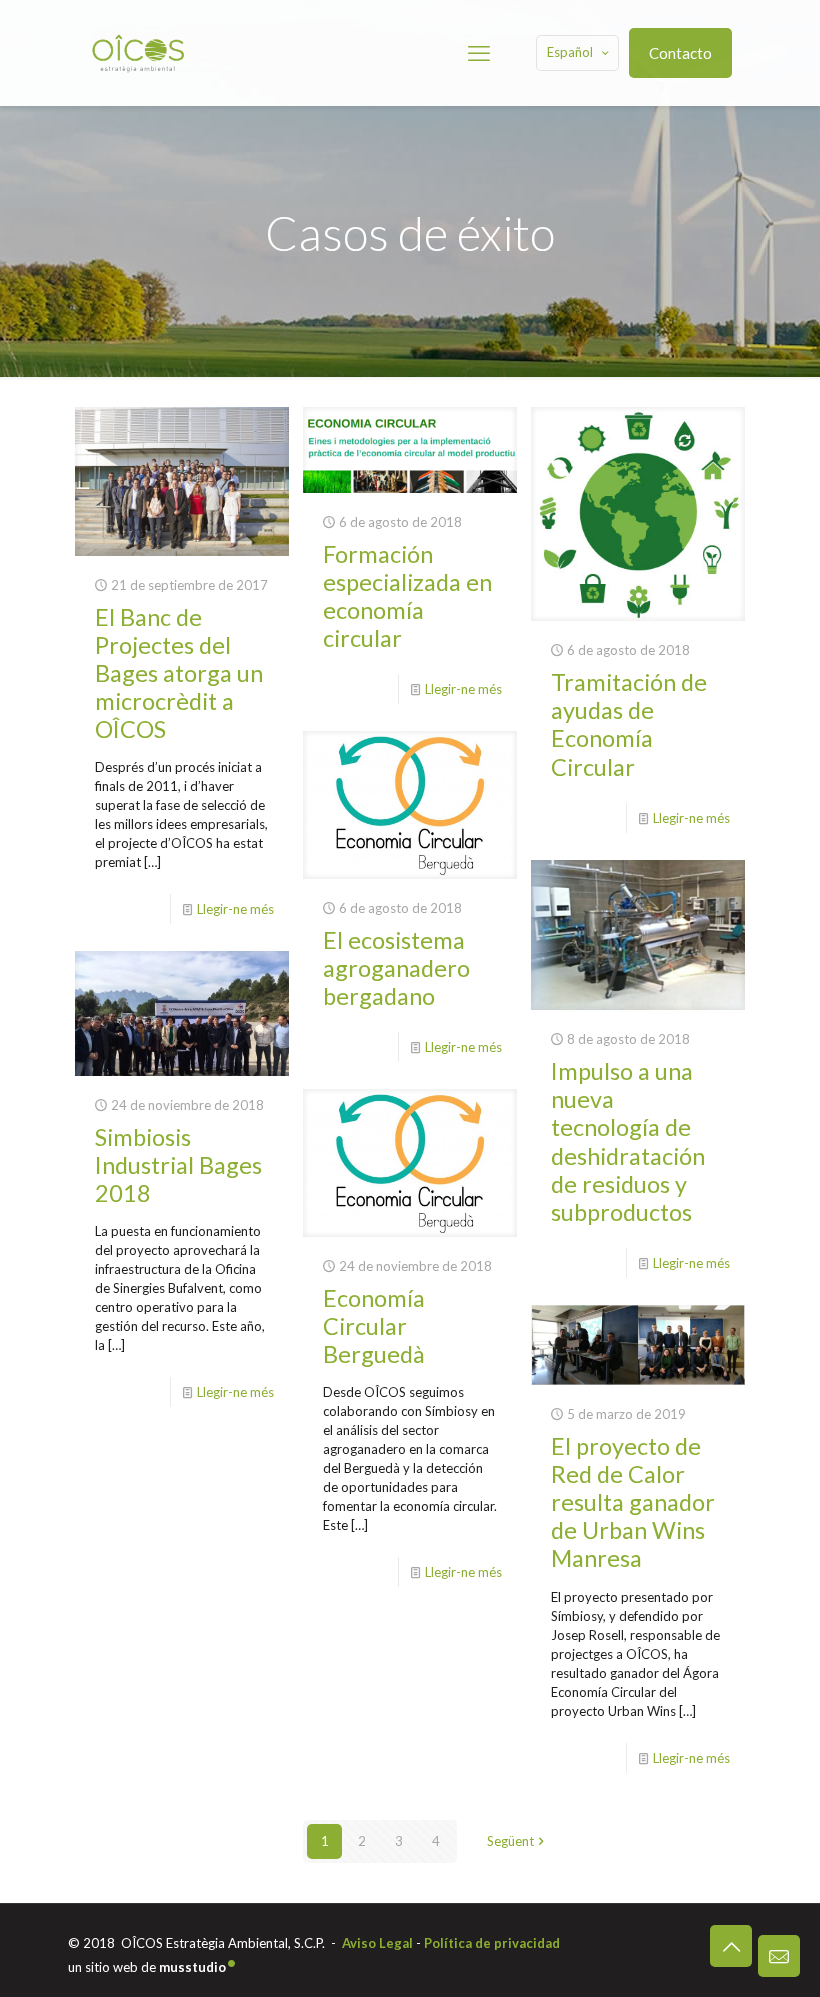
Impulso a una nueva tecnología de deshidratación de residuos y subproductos (628, 1141)
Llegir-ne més (235, 909)
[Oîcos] (138, 52)
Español (570, 52)
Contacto (680, 53)
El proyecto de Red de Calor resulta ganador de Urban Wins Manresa (633, 1502)
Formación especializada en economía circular (407, 596)
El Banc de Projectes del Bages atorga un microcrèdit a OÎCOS (179, 673)
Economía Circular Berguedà (374, 1326)
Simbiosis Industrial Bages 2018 (178, 1165)
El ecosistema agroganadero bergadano (396, 968)
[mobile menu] (479, 53)
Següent (510, 1841)
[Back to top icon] (731, 1946)
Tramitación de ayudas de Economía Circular (629, 724)
